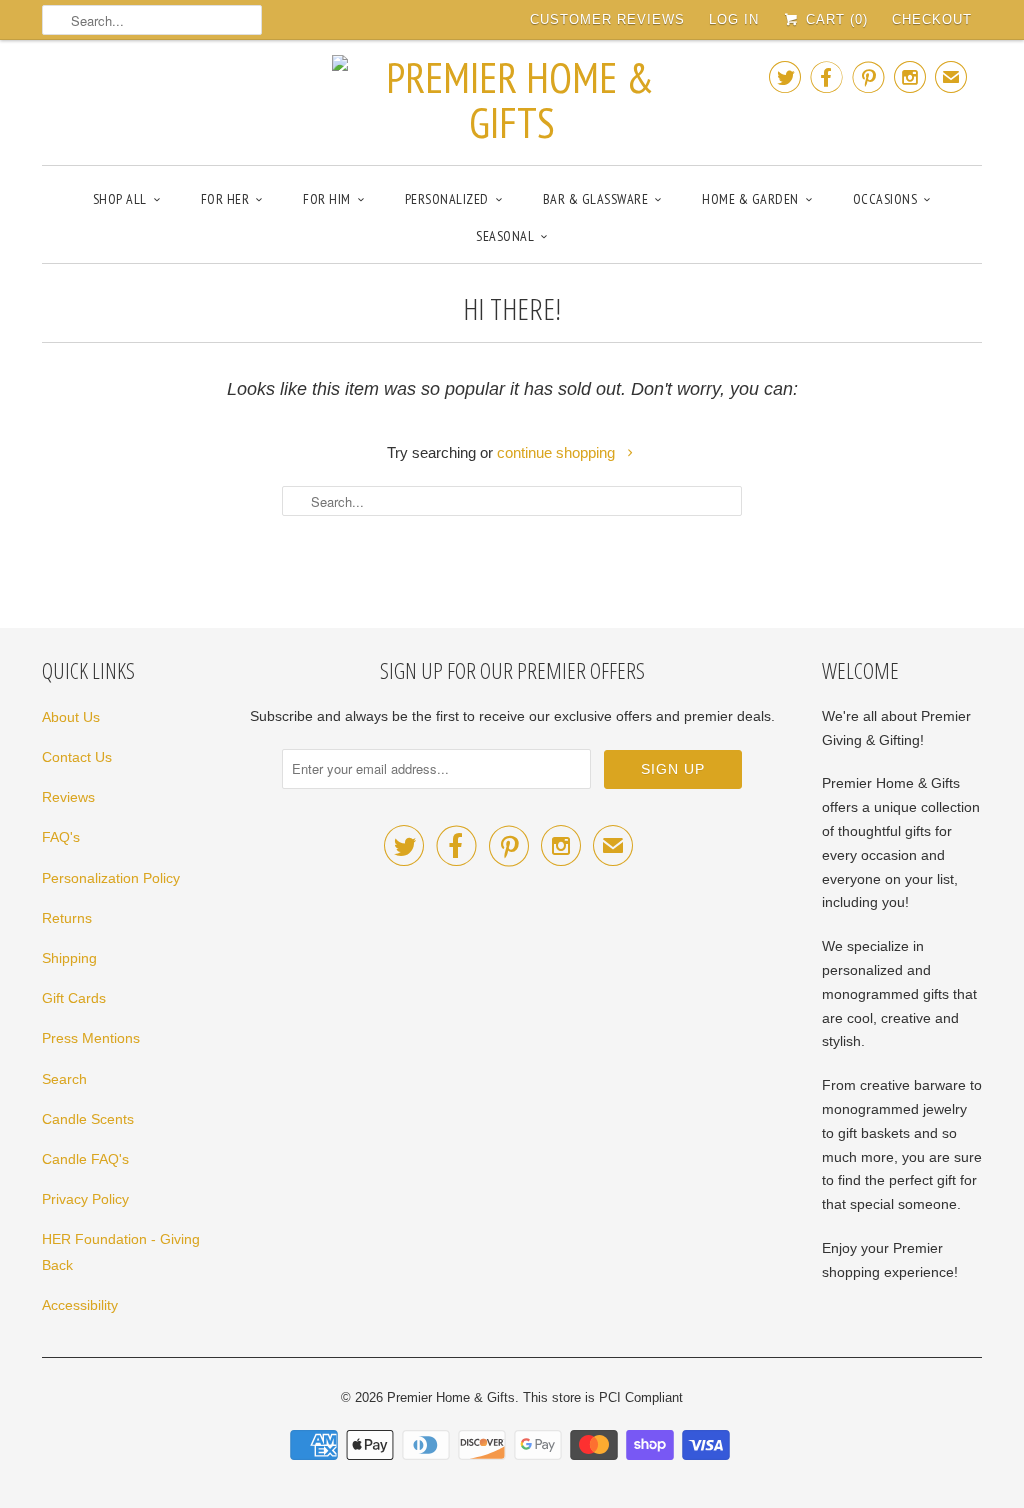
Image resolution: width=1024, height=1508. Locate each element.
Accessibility (80, 1305)
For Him (327, 199)
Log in (734, 19)
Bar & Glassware (596, 199)
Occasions (885, 199)
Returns (67, 918)
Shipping (69, 958)
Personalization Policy (111, 878)
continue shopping (558, 452)
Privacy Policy (85, 1199)
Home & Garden (750, 199)
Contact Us (77, 757)
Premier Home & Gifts (451, 1397)
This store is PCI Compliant (603, 1397)
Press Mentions (91, 1038)
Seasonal (505, 236)
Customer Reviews (607, 19)
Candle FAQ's (85, 1159)
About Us (71, 717)
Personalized (447, 199)
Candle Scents (88, 1119)
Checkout (932, 19)
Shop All (120, 199)
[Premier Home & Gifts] (512, 100)
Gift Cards (74, 998)
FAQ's (61, 837)
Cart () (834, 19)
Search (64, 1079)
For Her (225, 199)
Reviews (68, 797)
